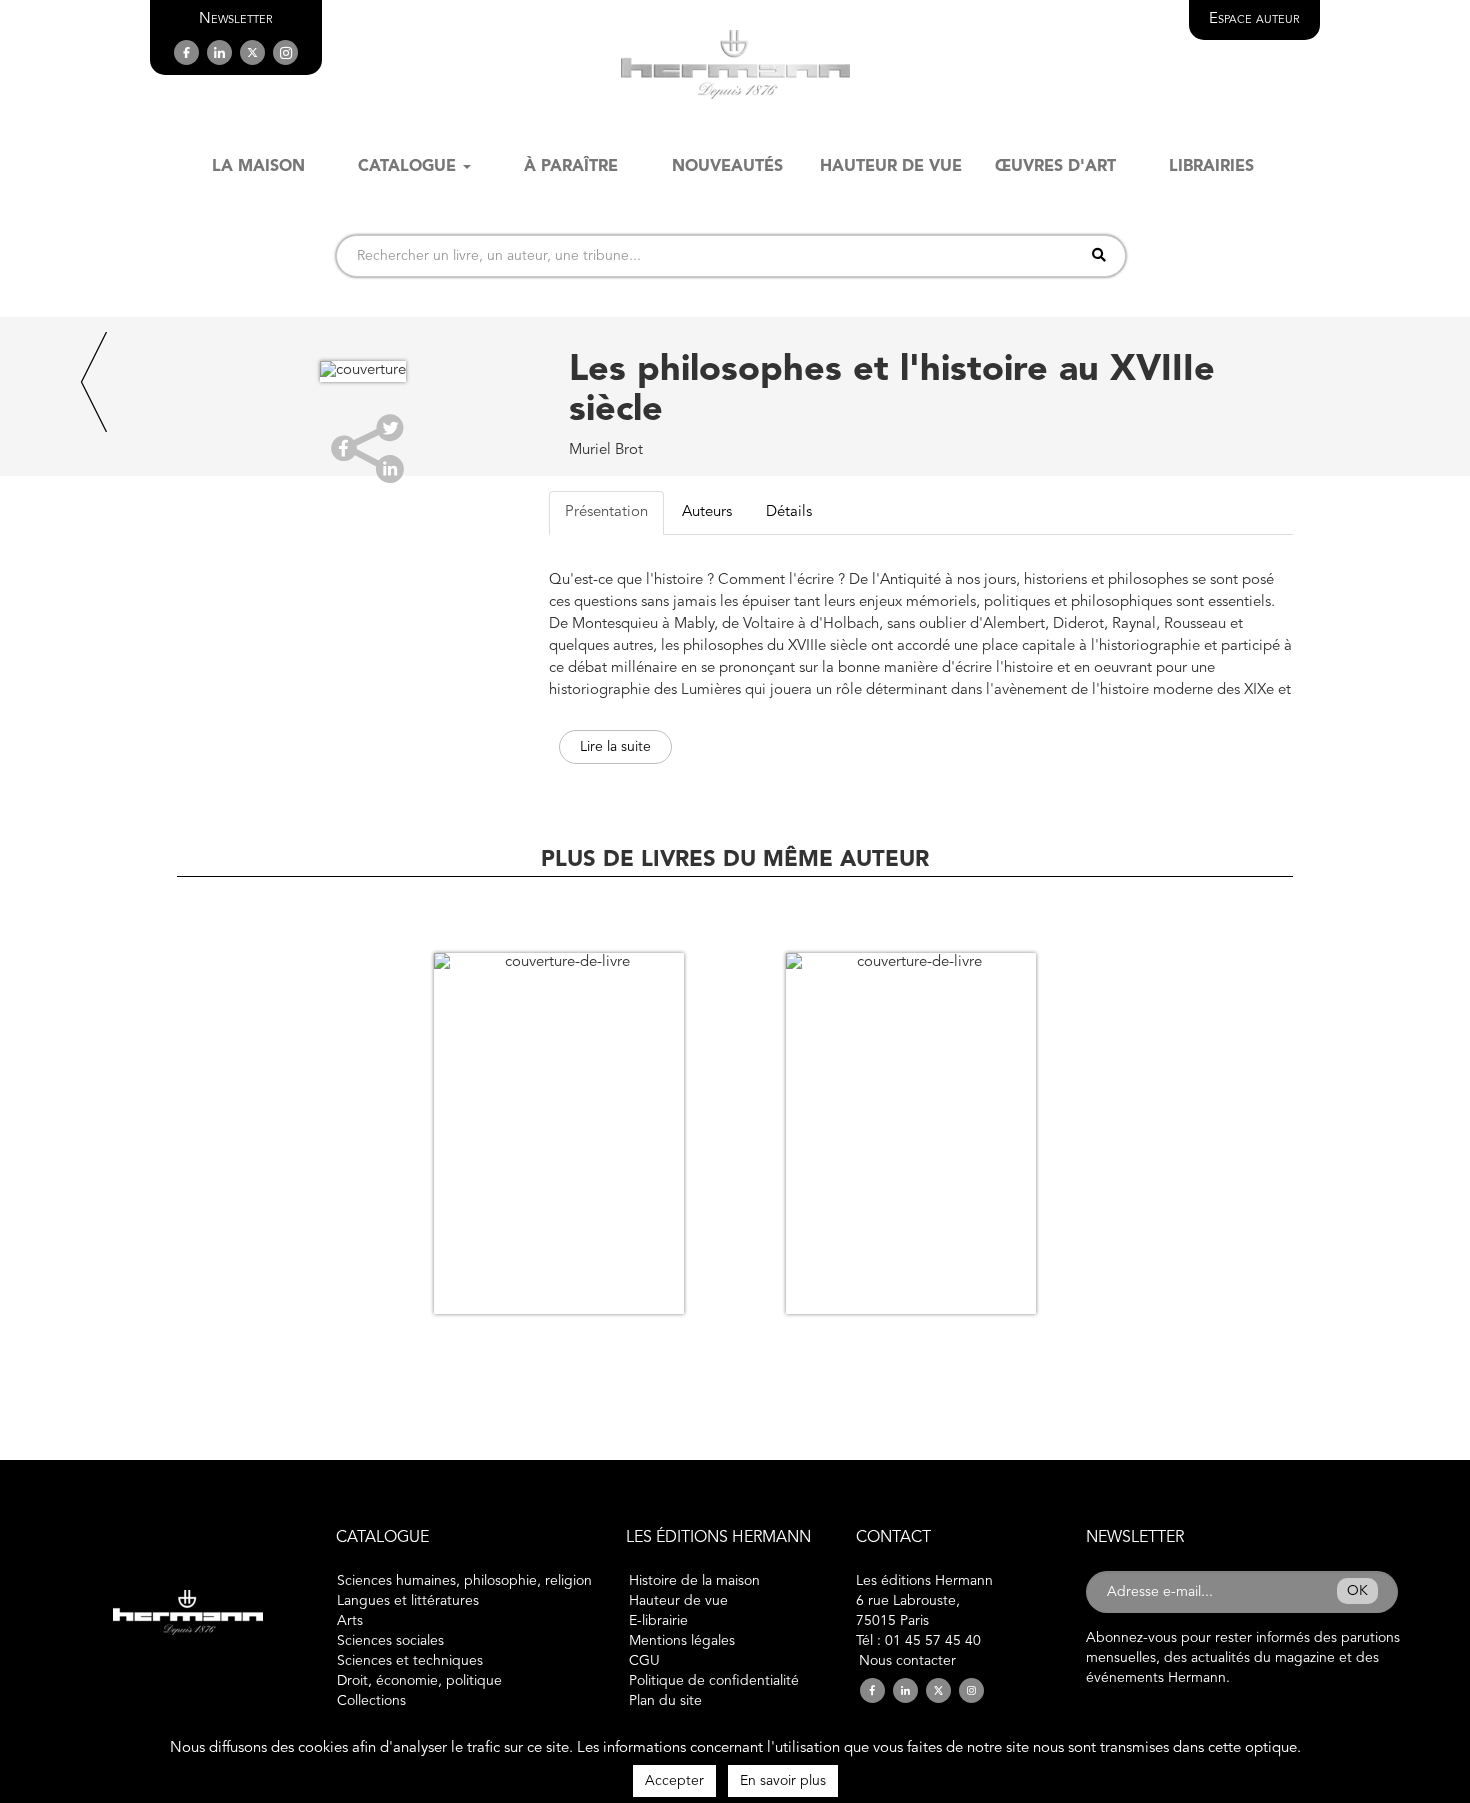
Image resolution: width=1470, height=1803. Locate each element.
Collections (371, 1701)
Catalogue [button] (407, 167)
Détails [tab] (789, 512)
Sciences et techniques (410, 1661)
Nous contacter (907, 1661)
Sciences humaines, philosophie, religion (464, 1581)
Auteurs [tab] (707, 512)
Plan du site (665, 1701)
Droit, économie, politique (419, 1681)
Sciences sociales (390, 1641)
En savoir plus (783, 1781)
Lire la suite (615, 747)
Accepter (674, 1781)
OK (1357, 1591)
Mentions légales (682, 1641)
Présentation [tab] (606, 512)
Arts (350, 1621)
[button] (236, 19)
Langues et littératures (408, 1601)
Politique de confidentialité (714, 1681)
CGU (644, 1661)
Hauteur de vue (678, 1601)
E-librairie (658, 1621)
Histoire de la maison (694, 1581)
